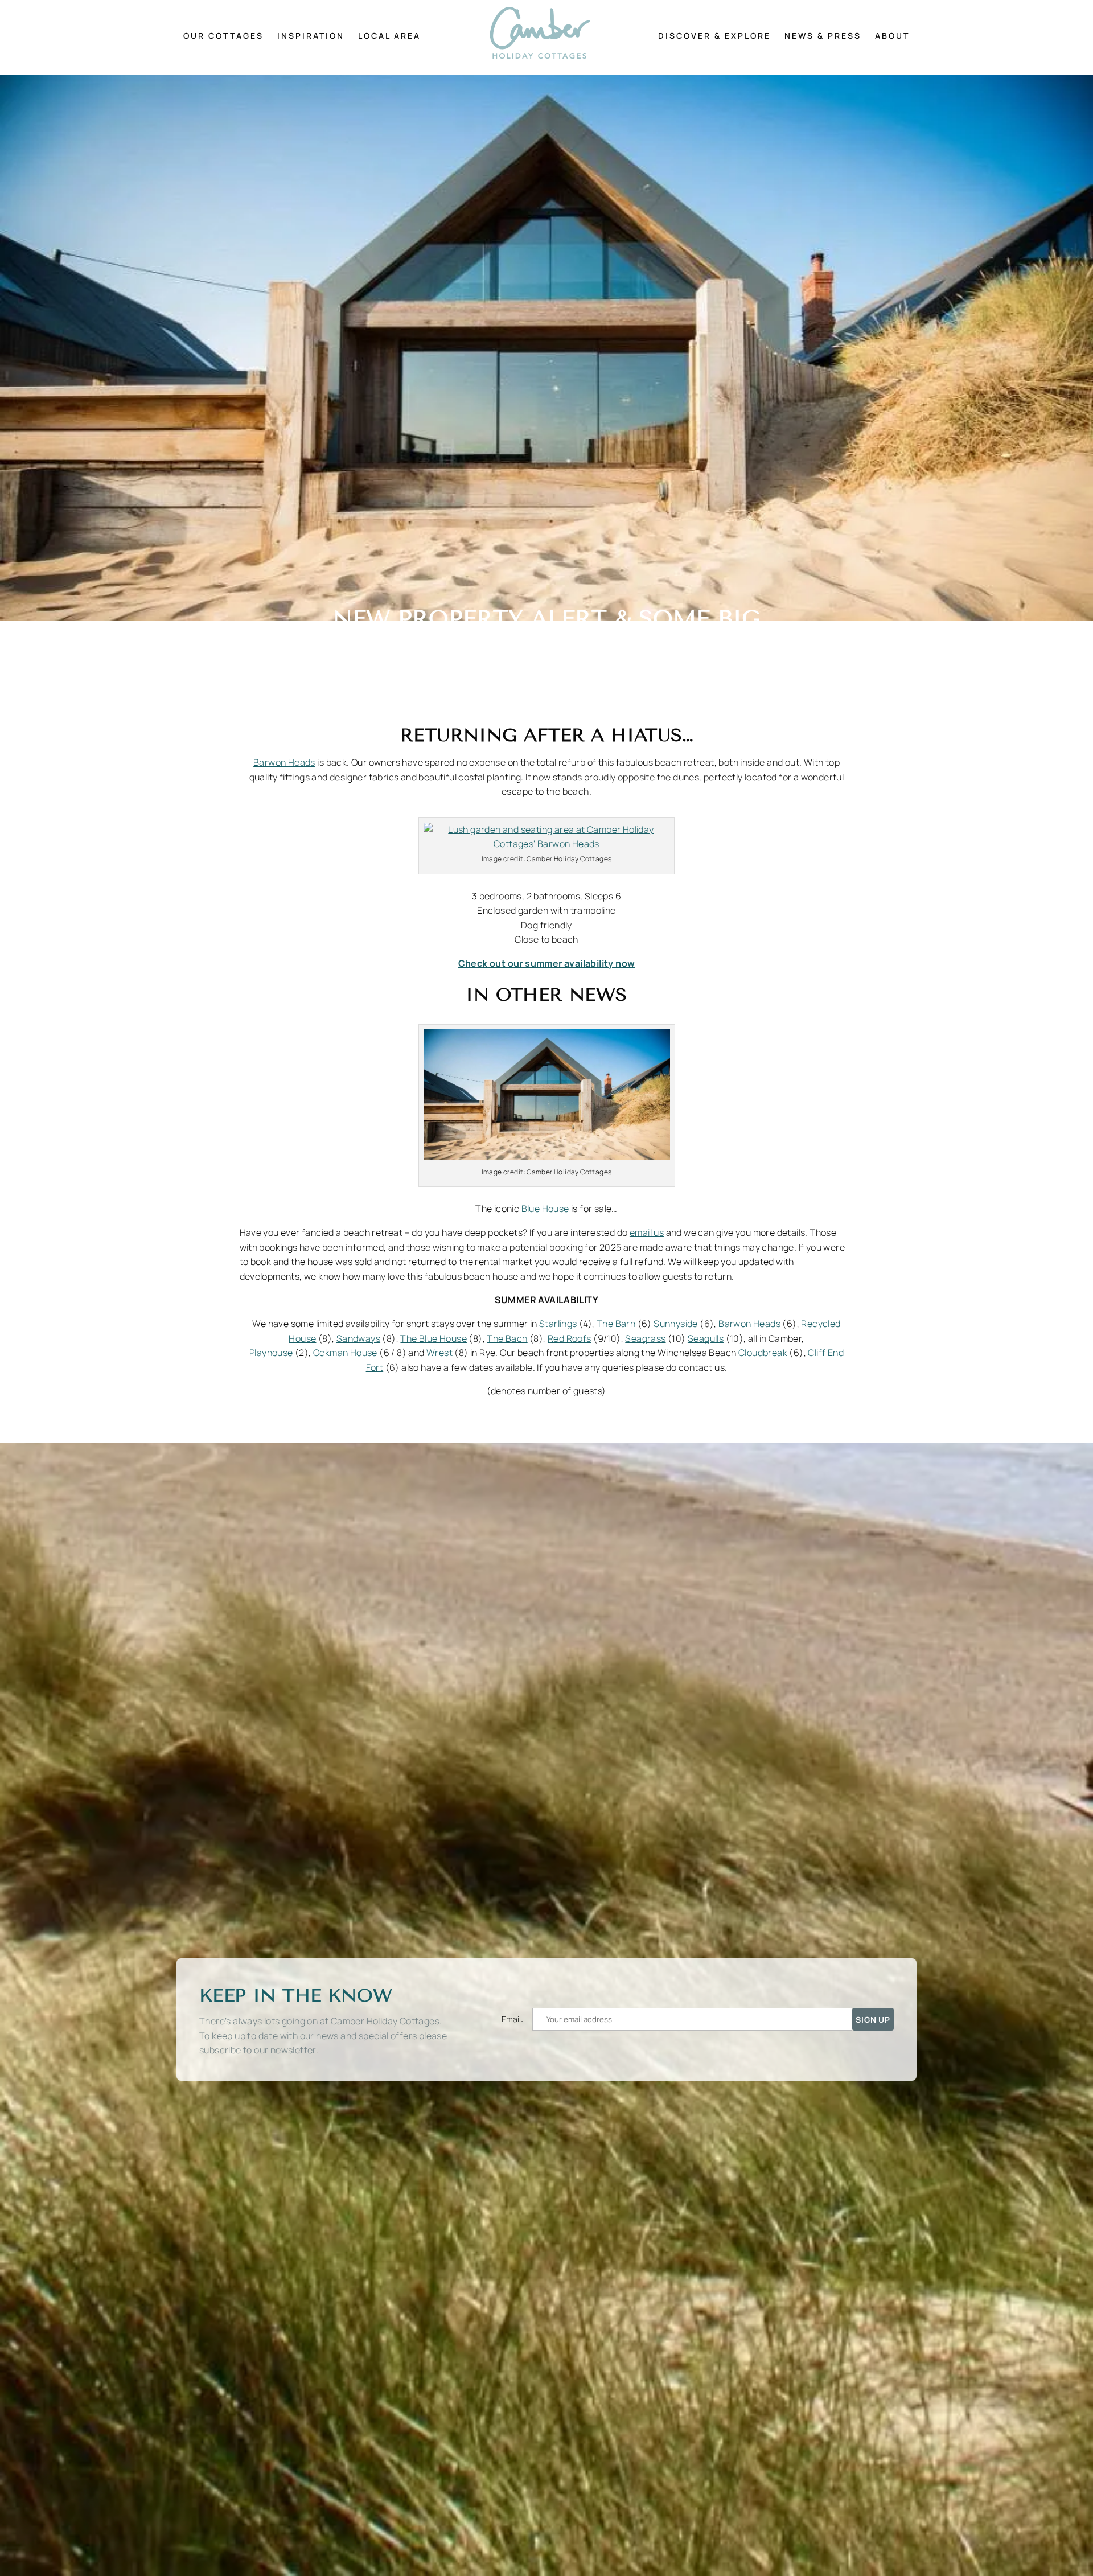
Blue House (545, 1209)
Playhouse (271, 1353)
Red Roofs (570, 1338)
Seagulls (706, 1338)
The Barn (616, 1324)
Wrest (439, 1353)
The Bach (507, 1338)
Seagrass (645, 1338)
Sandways (358, 1338)
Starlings (558, 1324)
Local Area (389, 36)
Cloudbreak (763, 1353)
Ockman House (345, 1353)
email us (647, 1232)
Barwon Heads (284, 762)
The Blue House (433, 1338)
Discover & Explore (714, 36)
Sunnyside (676, 1324)
